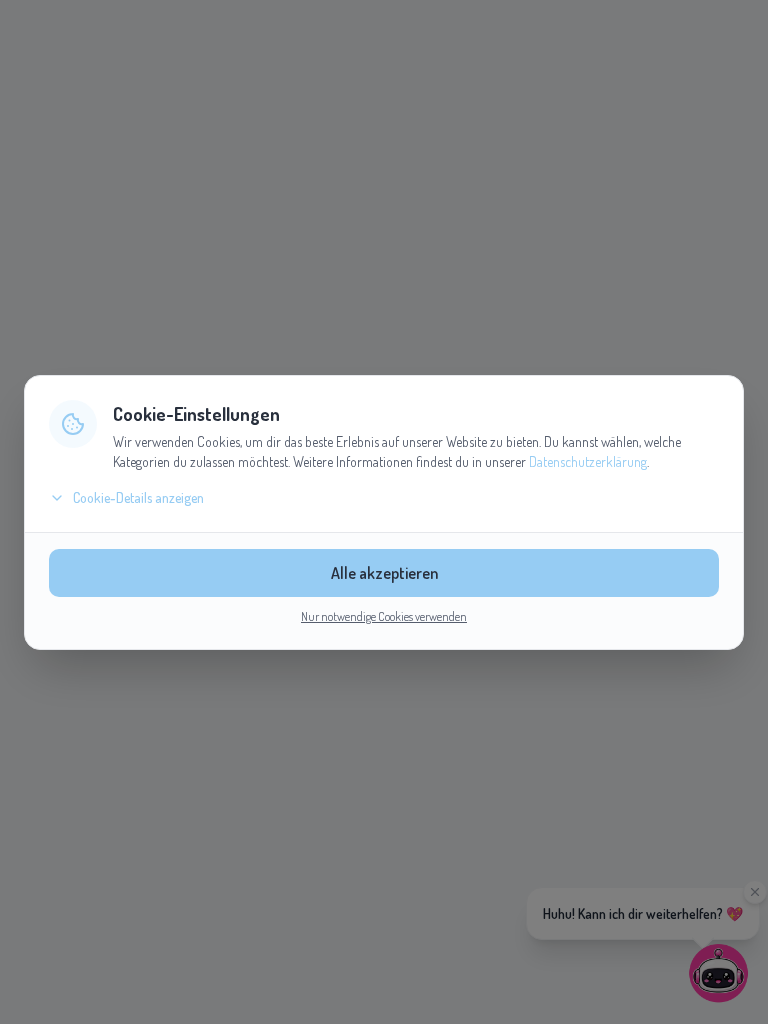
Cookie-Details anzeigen (138, 497)
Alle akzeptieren (384, 573)
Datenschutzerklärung (588, 461)
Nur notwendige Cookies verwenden (384, 616)
